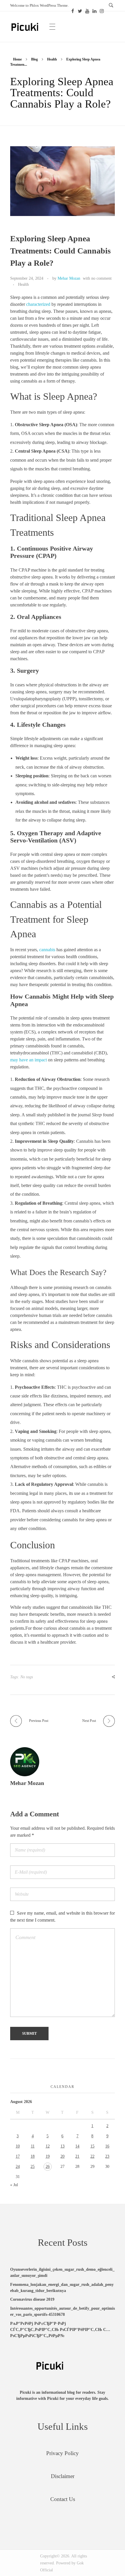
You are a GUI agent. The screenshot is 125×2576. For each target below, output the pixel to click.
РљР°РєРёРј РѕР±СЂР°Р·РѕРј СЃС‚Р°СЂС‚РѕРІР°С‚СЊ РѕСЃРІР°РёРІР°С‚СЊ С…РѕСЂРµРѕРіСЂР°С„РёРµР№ (60, 2330)
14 (77, 2146)
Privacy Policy (63, 2453)
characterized (38, 304)
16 (107, 2146)
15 (92, 2146)
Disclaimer (63, 2476)
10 (18, 2146)
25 (33, 2167)
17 (18, 2156)
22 (92, 2156)
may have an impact (28, 1060)
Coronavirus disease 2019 (32, 2299)
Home (17, 59)
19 (48, 2156)
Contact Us (63, 2499)
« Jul (14, 2185)
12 (48, 2146)
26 (48, 2167)
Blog (34, 59)
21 (77, 2156)
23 (107, 2156)
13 (63, 2146)
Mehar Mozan (69, 278)
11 (33, 2146)
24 (18, 2167)
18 (33, 2156)
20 (63, 2156)
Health (52, 59)
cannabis (47, 950)
